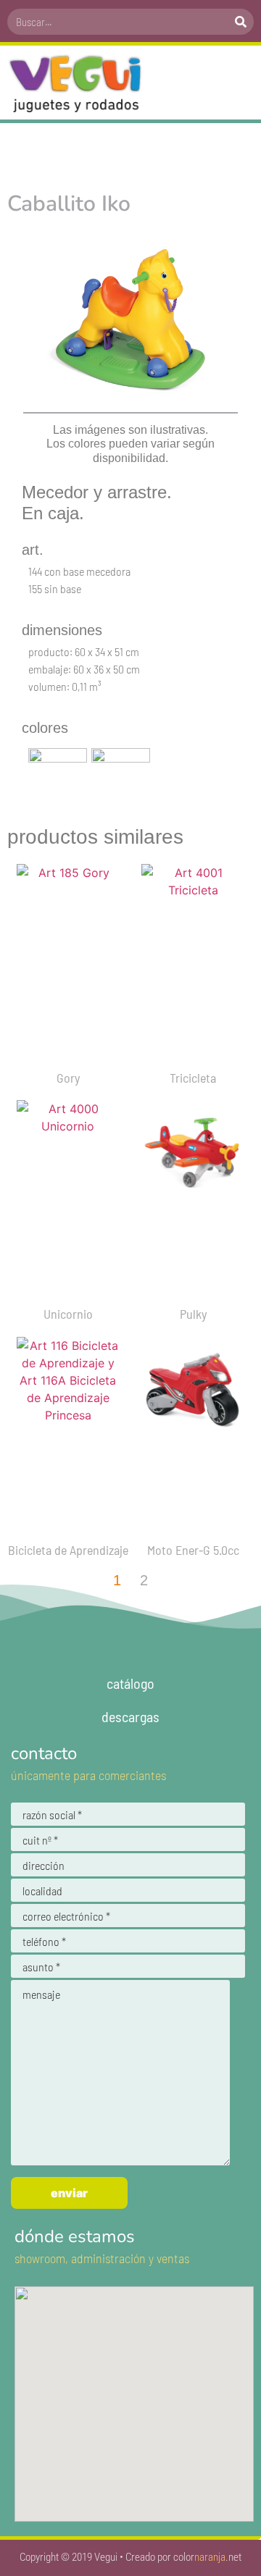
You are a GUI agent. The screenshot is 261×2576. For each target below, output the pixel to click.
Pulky (193, 1314)
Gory (68, 1078)
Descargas (130, 1716)
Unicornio (68, 1314)
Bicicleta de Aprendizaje (68, 1550)
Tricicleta (193, 1078)
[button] (239, 83)
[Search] (241, 22)
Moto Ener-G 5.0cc (193, 1550)
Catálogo (130, 1683)
